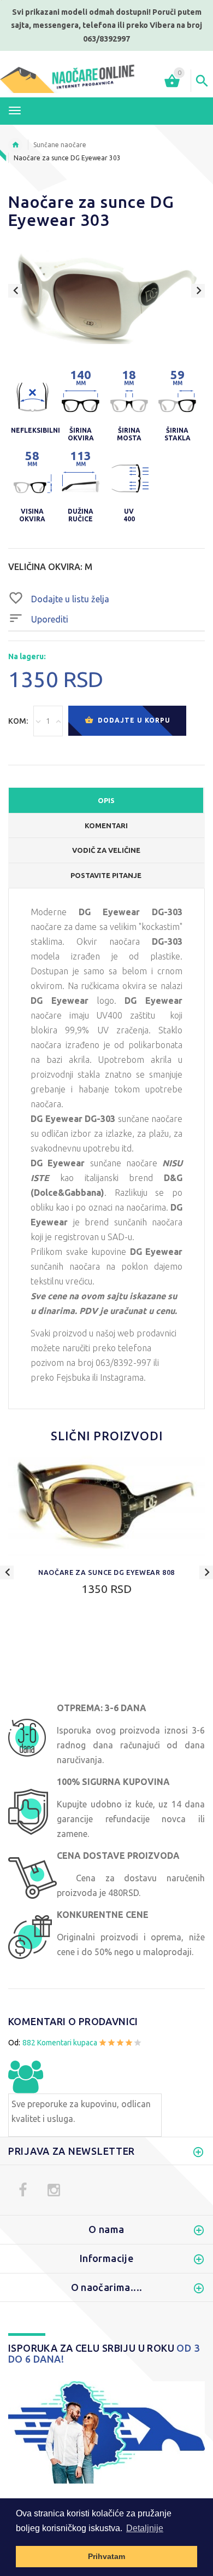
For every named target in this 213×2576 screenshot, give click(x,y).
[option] (106, 300)
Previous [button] (15, 291)
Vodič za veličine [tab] (106, 850)
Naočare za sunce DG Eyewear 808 (106, 1572)
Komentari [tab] (106, 825)
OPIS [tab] (106, 800)
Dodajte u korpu (133, 720)
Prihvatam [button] (106, 2556)
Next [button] (198, 291)
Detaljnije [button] (145, 2528)
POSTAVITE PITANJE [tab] (106, 875)
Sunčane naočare (60, 145)
